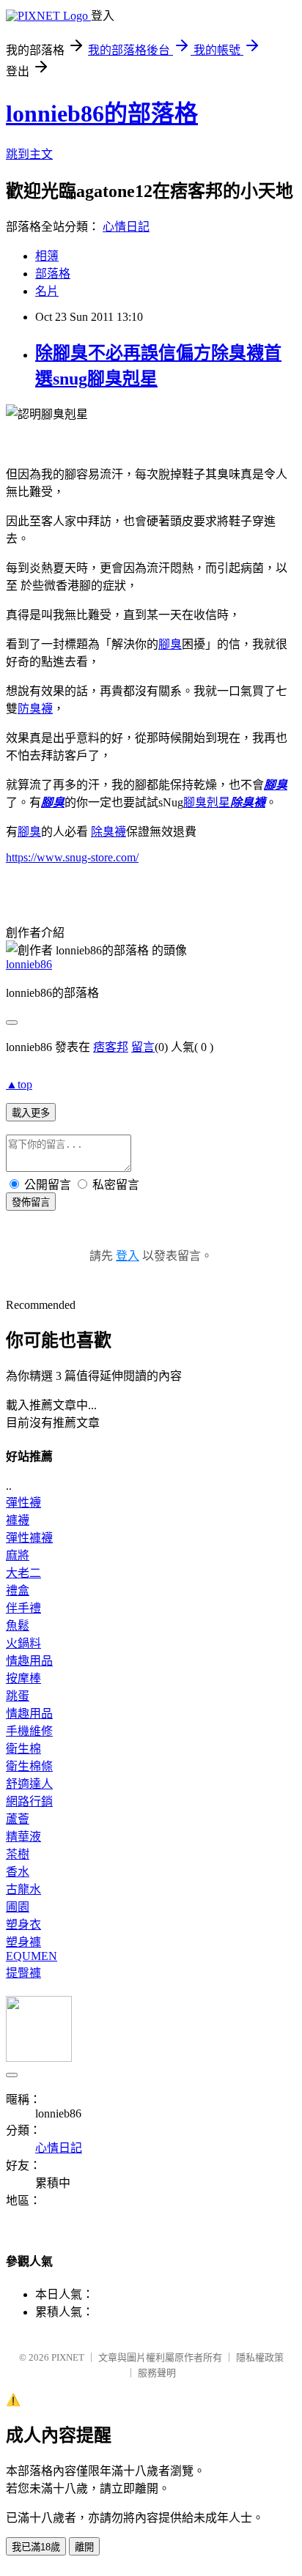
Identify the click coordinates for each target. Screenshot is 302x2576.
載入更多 (31, 1113)
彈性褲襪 (29, 1538)
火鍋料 (23, 1643)
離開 (84, 2547)
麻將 (18, 1555)
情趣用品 (29, 1661)
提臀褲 (23, 1973)
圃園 (18, 1907)
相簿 (47, 256)
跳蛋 (18, 1696)
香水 (18, 1872)
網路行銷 (29, 1801)
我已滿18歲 (36, 2547)
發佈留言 (31, 1202)
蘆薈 (18, 1819)
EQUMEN (32, 1956)
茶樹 (18, 1854)
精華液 (23, 1837)
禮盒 (18, 1590)
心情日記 (126, 227)
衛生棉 (23, 1749)
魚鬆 (18, 1626)
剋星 (207, 802)
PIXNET (68, 2357)
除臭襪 (248, 802)
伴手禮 (23, 1608)
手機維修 (29, 1731)
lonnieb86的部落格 (102, 114)
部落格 (53, 274)
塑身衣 (23, 1924)
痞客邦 (111, 1047)
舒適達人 (29, 1784)
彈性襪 (23, 1503)
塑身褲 (23, 1942)
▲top (19, 1084)
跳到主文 (29, 154)
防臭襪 (35, 709)
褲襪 (18, 1520)
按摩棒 (23, 1678)
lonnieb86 (29, 964)
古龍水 (23, 1889)
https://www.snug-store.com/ (72, 857)
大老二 (23, 1573)
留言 (143, 1047)
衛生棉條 (29, 1766)
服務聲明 (157, 2373)
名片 (47, 291)
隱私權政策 (260, 2357)
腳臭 (170, 644)
